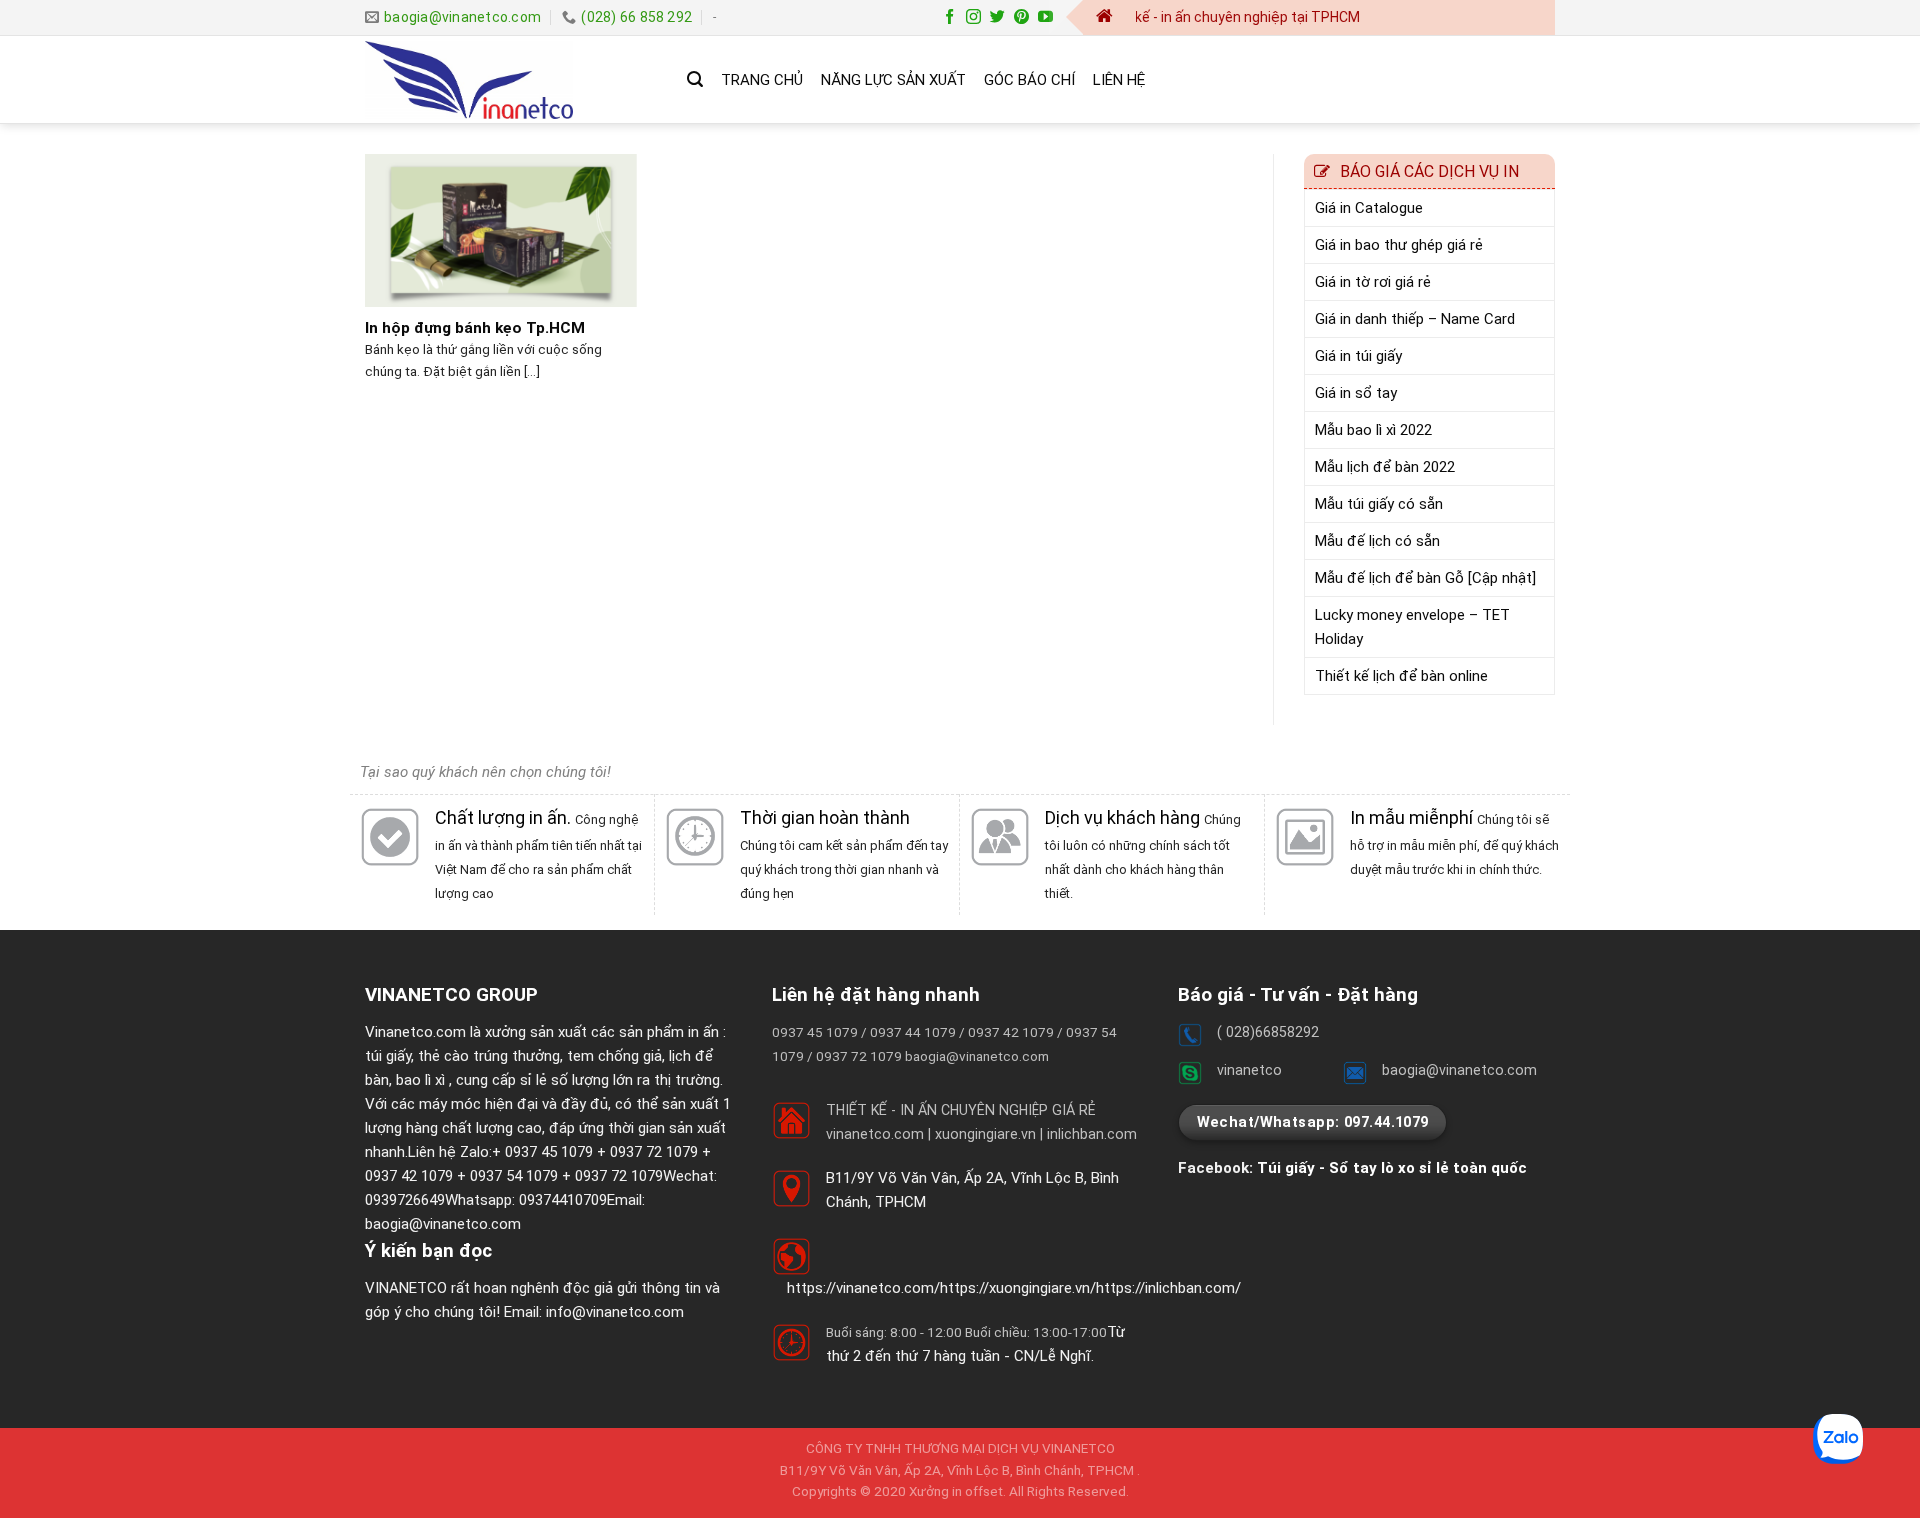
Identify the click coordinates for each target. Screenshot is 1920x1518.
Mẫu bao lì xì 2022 (1373, 430)
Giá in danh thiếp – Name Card (1415, 319)
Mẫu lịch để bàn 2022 (1385, 467)
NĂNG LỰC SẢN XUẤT (893, 80)
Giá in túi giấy (1358, 356)
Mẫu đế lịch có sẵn (1377, 541)
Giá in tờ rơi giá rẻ (1373, 282)
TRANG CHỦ (762, 80)
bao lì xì (420, 1080)
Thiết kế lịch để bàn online (1401, 676)
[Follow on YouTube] (1045, 17)
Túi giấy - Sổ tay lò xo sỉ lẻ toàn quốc (1392, 1168)
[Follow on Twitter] (997, 17)
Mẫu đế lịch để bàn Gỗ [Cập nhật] (1425, 578)
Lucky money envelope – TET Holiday (1412, 627)
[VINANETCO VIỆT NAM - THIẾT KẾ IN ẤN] (511, 80)
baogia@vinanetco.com (443, 1224)
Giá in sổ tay (1356, 393)
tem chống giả (614, 1056)
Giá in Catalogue (1369, 208)
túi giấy (388, 1056)
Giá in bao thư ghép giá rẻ (1399, 245)
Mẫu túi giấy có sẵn (1379, 504)
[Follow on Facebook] (949, 17)
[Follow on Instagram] (973, 17)
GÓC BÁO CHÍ (1029, 80)
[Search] (695, 79)
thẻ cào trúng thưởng (489, 1056)
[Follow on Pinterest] (1021, 17)
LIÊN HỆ (1119, 80)
